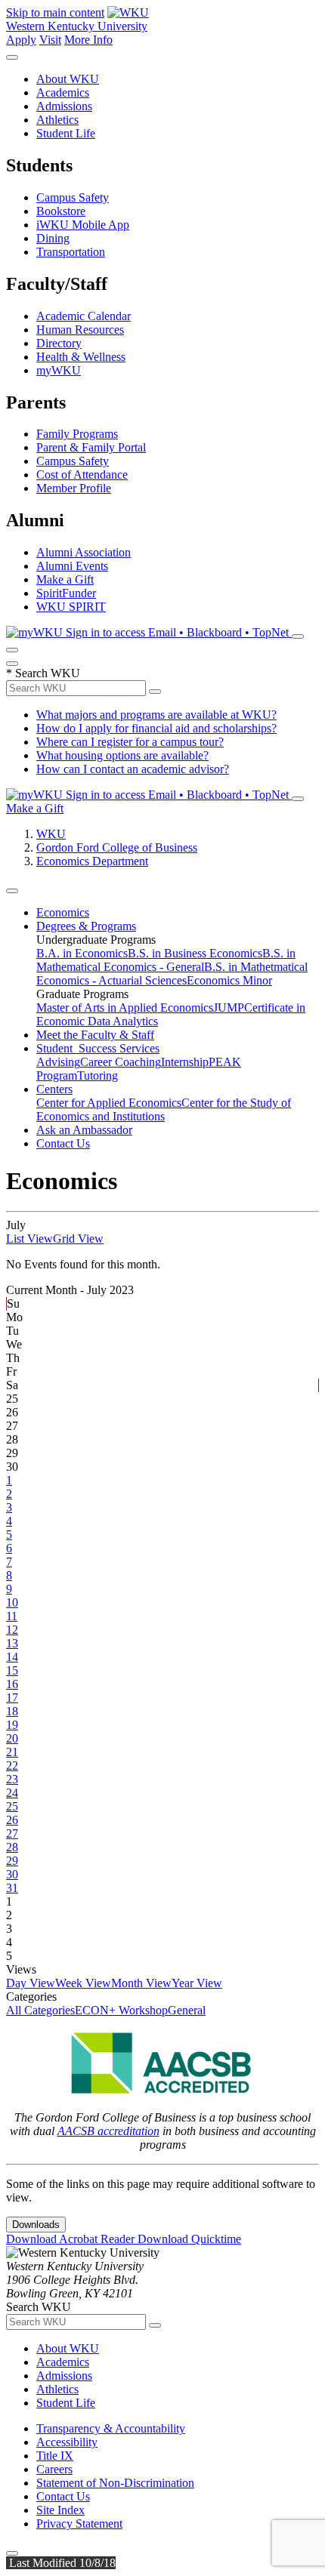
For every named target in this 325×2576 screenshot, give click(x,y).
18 (12, 1711)
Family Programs (77, 434)
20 (12, 1738)
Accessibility (67, 2442)
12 (12, 1630)
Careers (54, 2469)
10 (12, 1602)
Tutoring (97, 1075)
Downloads (36, 2225)
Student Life (66, 133)
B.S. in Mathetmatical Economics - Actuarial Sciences (172, 974)
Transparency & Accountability (111, 2428)
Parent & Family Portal (91, 447)
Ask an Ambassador (84, 1130)
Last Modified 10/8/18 (61, 2563)
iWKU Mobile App (83, 225)
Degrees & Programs (86, 926)
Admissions (64, 106)
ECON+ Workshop (121, 2010)
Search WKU (43, 673)
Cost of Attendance (82, 475)
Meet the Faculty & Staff (95, 1035)
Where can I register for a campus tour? (130, 742)
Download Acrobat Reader (72, 2239)
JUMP (229, 1008)
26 (12, 1820)
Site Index (60, 2510)
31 (12, 1888)
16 (12, 1684)
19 (12, 1725)
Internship (185, 1062)
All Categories (40, 2010)
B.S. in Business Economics (195, 953)
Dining (53, 238)
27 (12, 1833)
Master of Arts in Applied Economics (125, 1008)
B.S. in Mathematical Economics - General (166, 960)
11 (12, 1616)
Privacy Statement (79, 2524)
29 (12, 1861)
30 (12, 1874)
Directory (59, 343)
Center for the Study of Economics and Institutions (164, 1109)
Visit (50, 40)
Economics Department (92, 861)
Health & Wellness (81, 357)
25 (12, 1806)
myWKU (59, 370)
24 (12, 1793)
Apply (21, 40)
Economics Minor (229, 980)
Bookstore (61, 211)
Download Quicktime (189, 2239)
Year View (197, 1983)
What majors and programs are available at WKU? (156, 715)
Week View (83, 1983)
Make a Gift (65, 579)
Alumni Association (84, 552)
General (187, 2010)
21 (12, 1752)
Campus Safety (73, 197)
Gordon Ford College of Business (117, 847)
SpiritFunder (66, 593)
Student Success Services (98, 1048)
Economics (63, 912)
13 (12, 1643)
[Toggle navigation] (12, 891)
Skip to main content (55, 12)
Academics (63, 92)
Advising (58, 1062)
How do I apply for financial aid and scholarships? (156, 728)
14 (12, 1657)
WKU (51, 834)
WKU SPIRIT (71, 607)
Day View (31, 1983)
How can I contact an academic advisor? (133, 769)
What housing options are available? (122, 755)
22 (12, 1766)
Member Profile (74, 488)
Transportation (71, 252)
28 (12, 1847)
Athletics (57, 120)
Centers (54, 1089)
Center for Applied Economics (109, 1103)
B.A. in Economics (82, 953)
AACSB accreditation (108, 2131)
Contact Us (63, 1143)
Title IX (55, 2456)
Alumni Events (72, 566)
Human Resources (80, 330)
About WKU (68, 79)
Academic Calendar (84, 316)
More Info (88, 40)
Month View (141, 1983)
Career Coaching (121, 1062)
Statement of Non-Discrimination (115, 2483)
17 (12, 1698)
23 (12, 1779)
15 (12, 1670)
